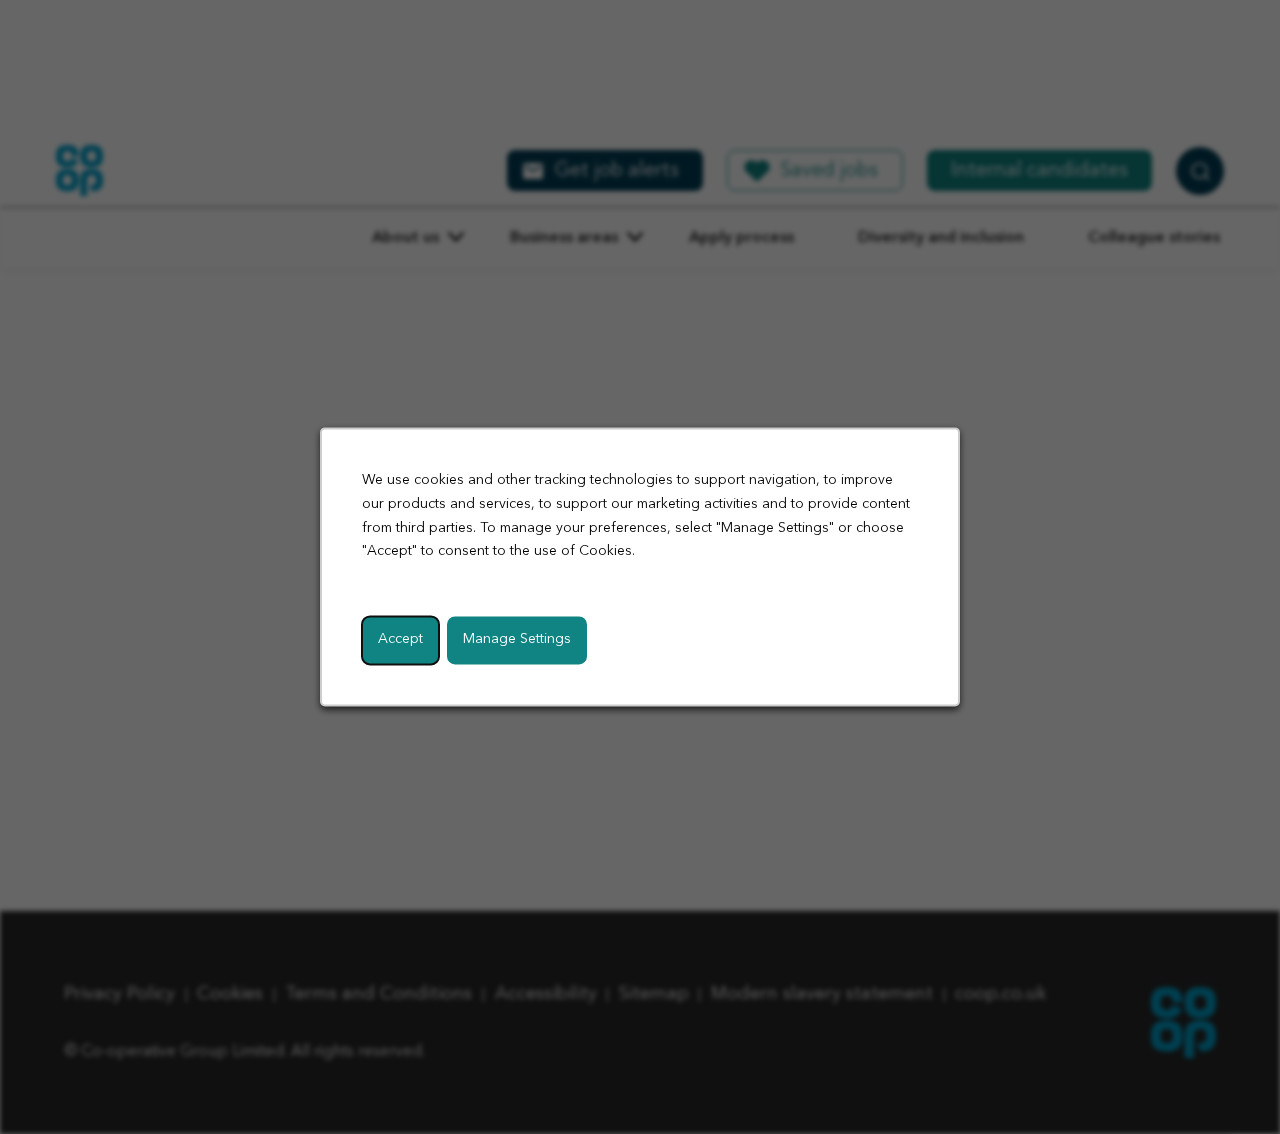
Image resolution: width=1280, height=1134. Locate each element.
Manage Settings (517, 640)
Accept (400, 640)
